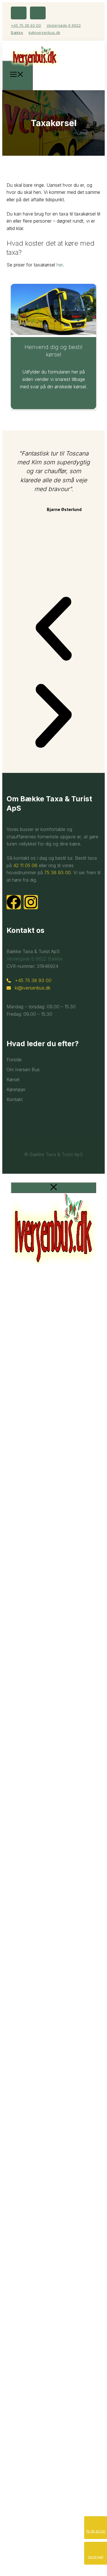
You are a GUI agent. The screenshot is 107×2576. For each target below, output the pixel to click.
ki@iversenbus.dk (44, 32)
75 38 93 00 (57, 873)
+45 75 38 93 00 (26, 25)
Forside (14, 1060)
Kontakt (15, 1099)
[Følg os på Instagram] (38, 13)
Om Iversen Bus (23, 1070)
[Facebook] (14, 902)
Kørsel (13, 1079)
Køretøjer (16, 1089)
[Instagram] (31, 902)
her (60, 265)
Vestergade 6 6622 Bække (35, 959)
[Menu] (18, 75)
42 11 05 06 (25, 865)
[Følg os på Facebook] (19, 13)
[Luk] (53, 1188)
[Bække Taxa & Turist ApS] (35, 70)
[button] (53, 630)
